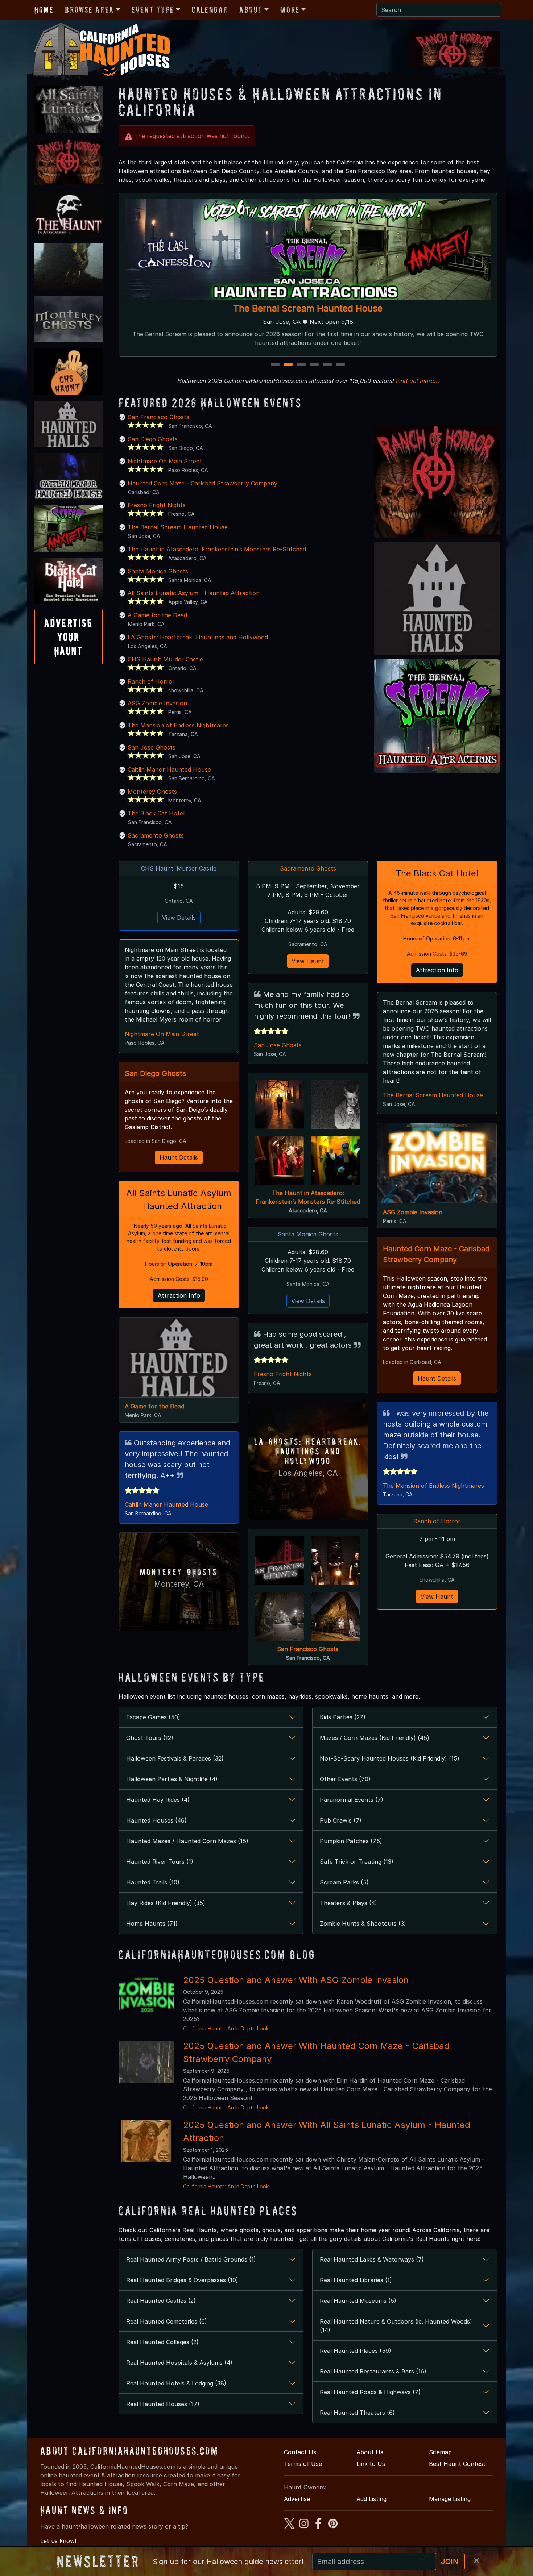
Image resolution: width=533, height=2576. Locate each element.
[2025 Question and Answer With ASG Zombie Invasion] (146, 1995)
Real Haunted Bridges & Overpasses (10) (182, 2280)
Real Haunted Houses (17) (163, 2404)
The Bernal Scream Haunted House (178, 527)
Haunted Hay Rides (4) (158, 1800)
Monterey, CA (179, 1584)
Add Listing (371, 2499)
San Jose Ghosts (152, 747)
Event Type (153, 10)
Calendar (210, 10)
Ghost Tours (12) (150, 1738)
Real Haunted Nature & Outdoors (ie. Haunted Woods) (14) (396, 2326)
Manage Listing (450, 2499)
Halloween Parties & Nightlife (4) (172, 1779)
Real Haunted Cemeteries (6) (167, 2321)
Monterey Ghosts (152, 792)
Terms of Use (303, 2464)
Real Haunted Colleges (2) (162, 2342)
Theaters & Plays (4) (348, 1903)
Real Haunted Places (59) (356, 2351)
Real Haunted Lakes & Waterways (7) (372, 2259)
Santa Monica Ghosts (158, 571)
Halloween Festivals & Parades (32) (175, 1758)
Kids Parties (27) (343, 1717)
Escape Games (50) (153, 1717)
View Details (179, 918)
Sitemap (440, 2452)
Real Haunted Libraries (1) (356, 2280)
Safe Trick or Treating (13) (357, 1862)
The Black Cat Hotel (156, 813)
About (251, 10)
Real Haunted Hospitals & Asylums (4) (179, 2363)
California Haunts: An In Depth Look (226, 2028)
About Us (370, 2452)
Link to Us (371, 2464)
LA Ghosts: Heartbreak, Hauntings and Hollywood (198, 637)
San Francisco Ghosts (158, 417)
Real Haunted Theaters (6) (357, 2413)
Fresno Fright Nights (157, 505)
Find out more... (417, 381)
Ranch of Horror (308, 308)
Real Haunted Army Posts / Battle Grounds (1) (191, 2259)
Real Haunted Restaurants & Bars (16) (373, 2371)
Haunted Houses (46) (156, 1820)
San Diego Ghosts (153, 439)
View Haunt (308, 961)
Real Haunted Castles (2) (161, 2301)
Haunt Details (179, 1157)
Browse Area (89, 10)
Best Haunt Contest (457, 2464)
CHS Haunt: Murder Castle (165, 659)
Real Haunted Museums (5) (358, 2301)
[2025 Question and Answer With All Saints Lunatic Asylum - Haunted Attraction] (146, 2140)
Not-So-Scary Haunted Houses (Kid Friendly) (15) (390, 1758)
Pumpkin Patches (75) (351, 1841)
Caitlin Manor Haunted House (169, 769)
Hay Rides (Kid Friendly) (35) (166, 1903)
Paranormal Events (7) (352, 1800)
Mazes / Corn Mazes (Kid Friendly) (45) (375, 1738)
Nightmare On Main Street (165, 461)
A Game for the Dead (157, 615)
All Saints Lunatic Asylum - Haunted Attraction (194, 593)
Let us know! (58, 2541)
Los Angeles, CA (308, 1473)
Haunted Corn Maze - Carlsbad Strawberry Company (203, 483)
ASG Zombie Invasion (157, 703)
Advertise (297, 2499)
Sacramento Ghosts (156, 835)
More (290, 10)
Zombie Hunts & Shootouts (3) (363, 1924)
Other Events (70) (345, 1779)
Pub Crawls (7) (341, 1820)
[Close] (476, 2560)
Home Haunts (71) (152, 1924)
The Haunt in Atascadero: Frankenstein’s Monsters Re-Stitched (217, 549)
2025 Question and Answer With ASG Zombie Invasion (296, 1980)
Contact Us (300, 2452)
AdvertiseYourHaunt (69, 637)
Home (44, 10)
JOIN (450, 2562)
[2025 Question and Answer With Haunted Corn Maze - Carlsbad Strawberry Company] (146, 2061)
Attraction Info (179, 1295)
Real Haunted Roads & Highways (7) (370, 2392)
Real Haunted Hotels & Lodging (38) (176, 2383)
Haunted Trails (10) (153, 1882)
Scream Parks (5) (344, 1882)
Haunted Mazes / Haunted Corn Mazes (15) (187, 1841)
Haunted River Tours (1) (160, 1862)
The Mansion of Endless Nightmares (178, 725)
